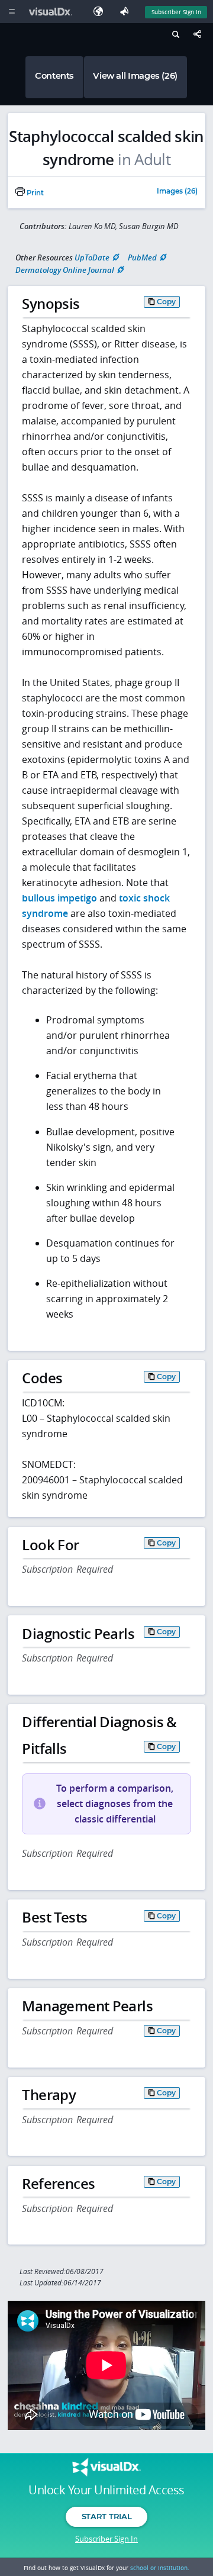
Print (34, 193)
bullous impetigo (59, 898)
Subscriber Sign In (176, 12)
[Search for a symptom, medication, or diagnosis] (174, 36)
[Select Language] (101, 12)
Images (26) (177, 192)
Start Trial (106, 2516)
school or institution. (160, 2568)
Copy (166, 302)
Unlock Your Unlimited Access (106, 2490)
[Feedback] (127, 12)
